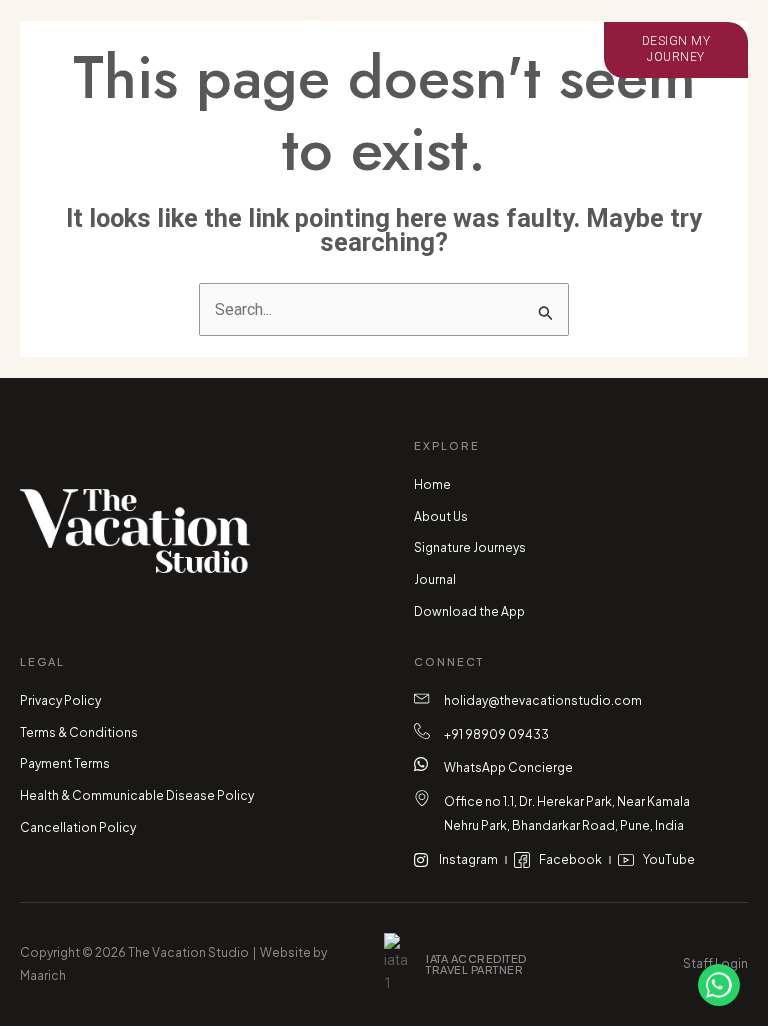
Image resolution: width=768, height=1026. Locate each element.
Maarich (43, 975)
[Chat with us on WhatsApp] (719, 985)
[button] (120, 50)
